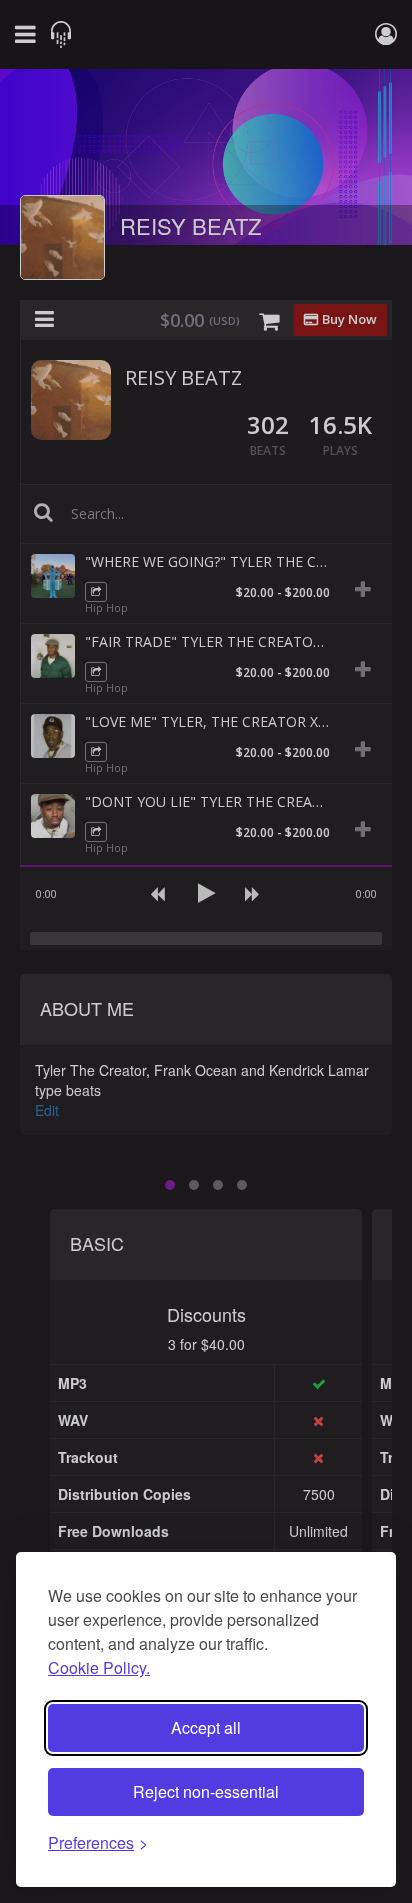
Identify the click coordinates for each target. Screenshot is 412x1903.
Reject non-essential (206, 1791)
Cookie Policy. (99, 1667)
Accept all (206, 1727)
